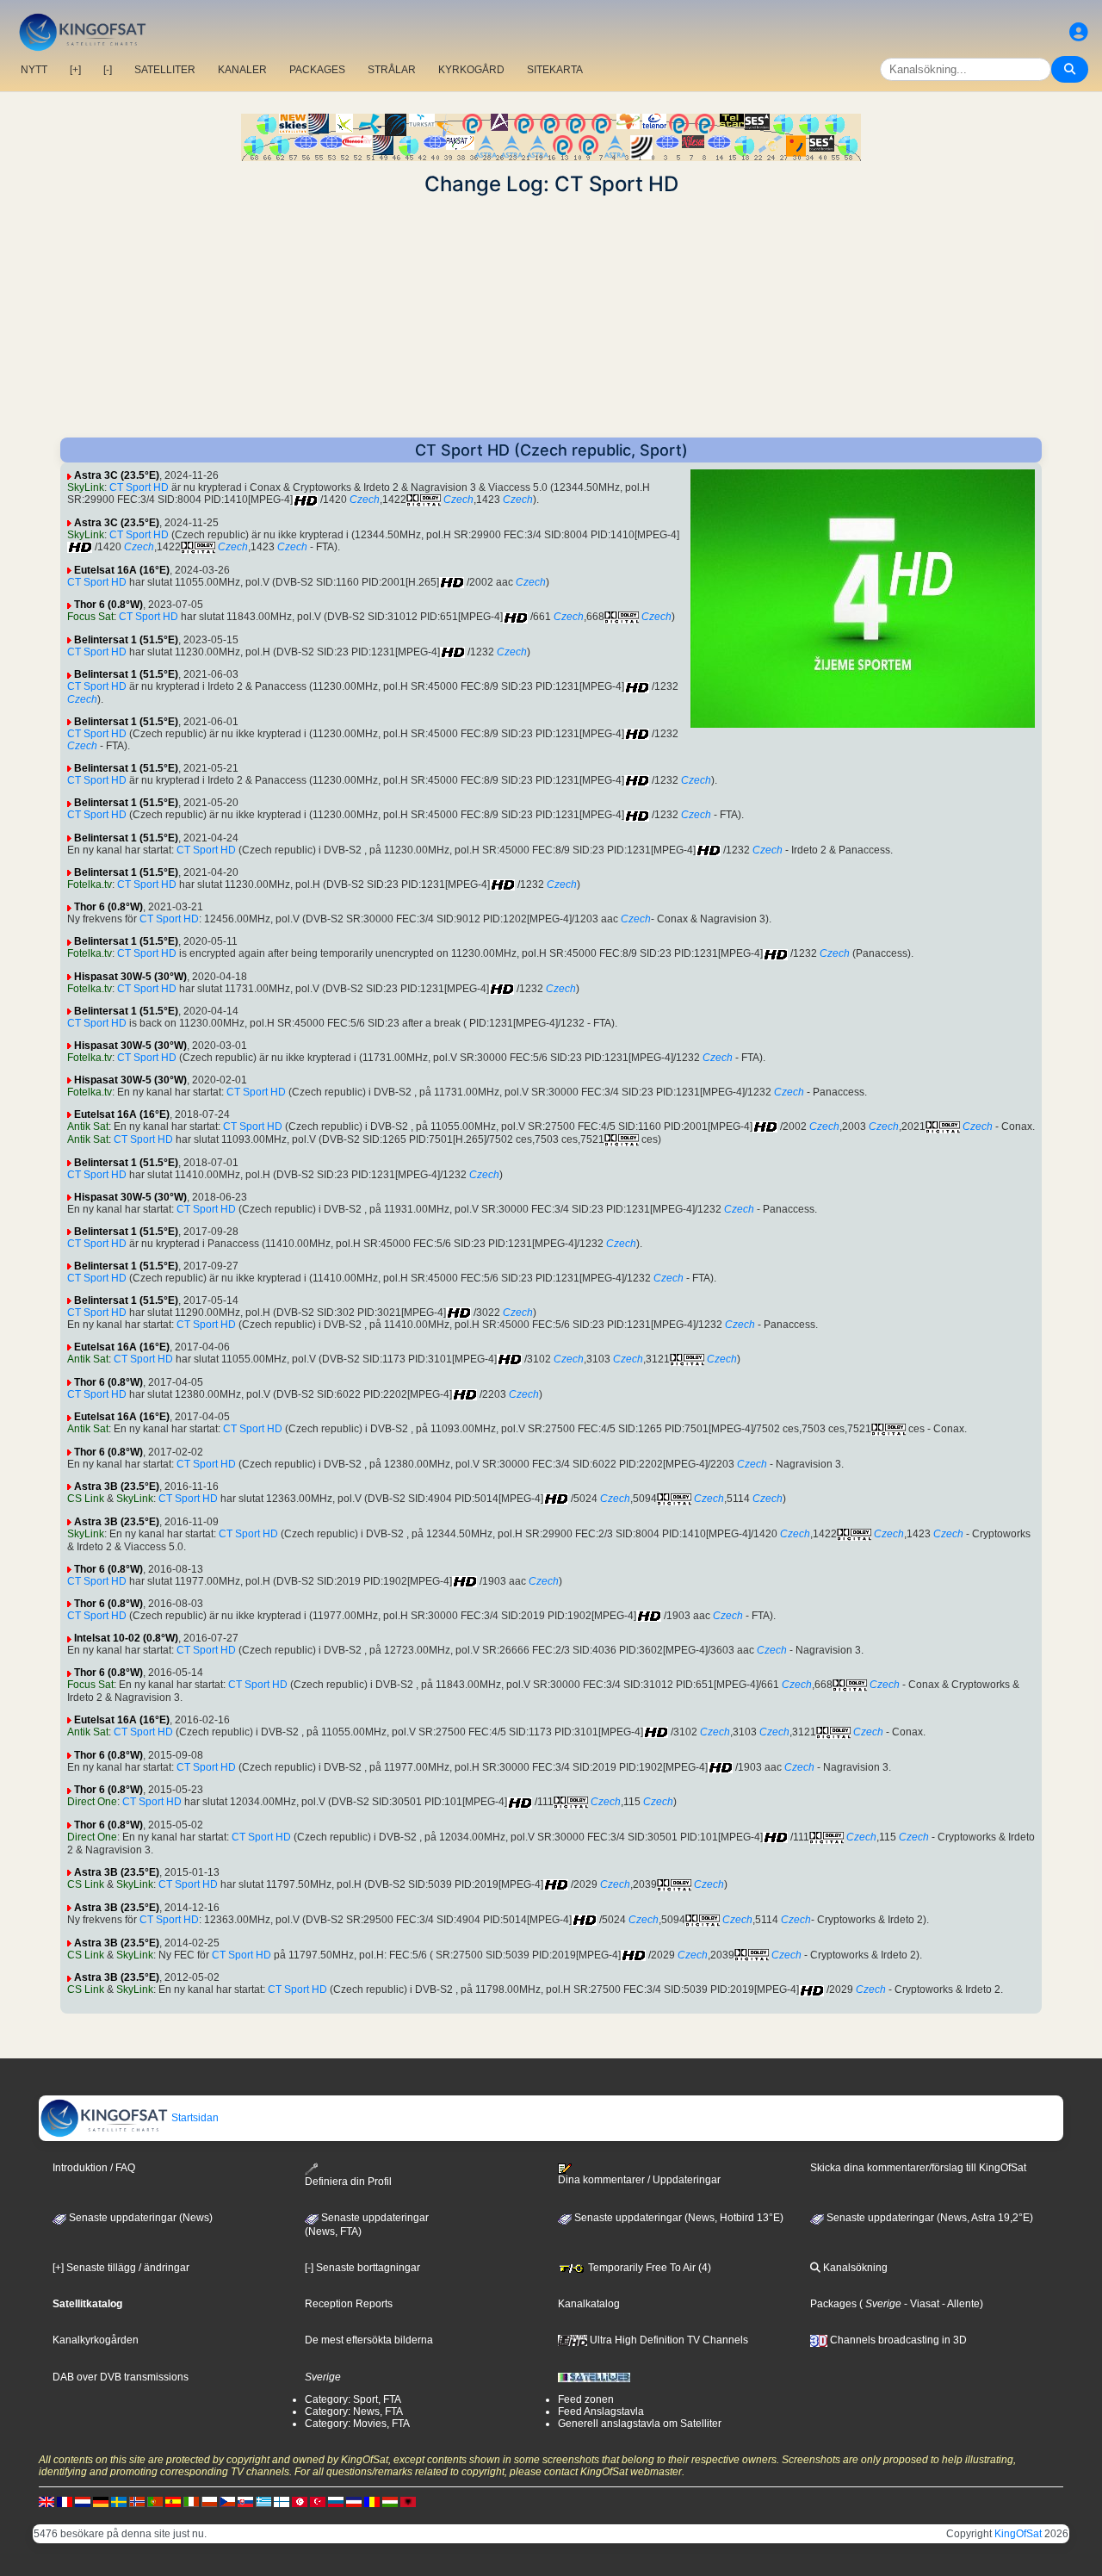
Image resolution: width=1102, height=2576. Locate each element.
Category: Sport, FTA (353, 2399)
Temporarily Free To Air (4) (648, 2268)
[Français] (65, 2502)
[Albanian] (408, 2502)
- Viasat (920, 2304)
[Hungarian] (390, 2502)
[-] (108, 70)
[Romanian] (372, 2502)
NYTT (34, 70)
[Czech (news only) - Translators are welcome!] (227, 2502)
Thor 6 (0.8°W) (108, 605)
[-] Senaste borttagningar (362, 2268)
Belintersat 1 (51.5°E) (126, 640)
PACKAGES (317, 70)
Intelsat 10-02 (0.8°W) (126, 1638)
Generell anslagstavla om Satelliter (640, 2424)
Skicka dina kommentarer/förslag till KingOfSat (918, 2168)
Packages (833, 2304)
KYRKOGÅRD (471, 70)
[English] (46, 2502)
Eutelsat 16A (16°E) (122, 570)
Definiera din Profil (348, 2181)
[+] (75, 70)
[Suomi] (282, 2502)
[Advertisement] (551, 317)
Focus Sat (90, 617)
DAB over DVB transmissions (121, 2377)
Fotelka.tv (90, 885)
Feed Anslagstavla (601, 2412)
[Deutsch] (101, 2502)
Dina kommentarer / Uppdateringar (639, 2180)
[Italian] (191, 2502)
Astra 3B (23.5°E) (117, 1487)
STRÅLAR (392, 70)
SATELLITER (165, 70)
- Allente (960, 2304)
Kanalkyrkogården (96, 2340)
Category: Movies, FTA (357, 2424)
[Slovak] (245, 2502)
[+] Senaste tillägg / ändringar (121, 2268)
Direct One (92, 1802)
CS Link (86, 1499)
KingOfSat (1018, 2534)
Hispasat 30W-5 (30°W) (130, 977)
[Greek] (263, 2502)
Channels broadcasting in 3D (897, 2340)
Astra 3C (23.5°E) (117, 475)
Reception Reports (349, 2304)
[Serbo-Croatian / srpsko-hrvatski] (354, 2502)
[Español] (173, 2502)
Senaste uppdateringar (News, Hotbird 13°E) (678, 2218)
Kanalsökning (854, 2268)
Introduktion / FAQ (94, 2168)
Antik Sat (88, 1127)
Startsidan (194, 2118)
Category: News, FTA (354, 2412)
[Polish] (209, 2502)
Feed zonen (586, 2399)
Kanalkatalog (589, 2304)
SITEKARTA (555, 70)
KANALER (242, 70)
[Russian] (336, 2502)
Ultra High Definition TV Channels (668, 2340)
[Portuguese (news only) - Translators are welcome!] (155, 2502)
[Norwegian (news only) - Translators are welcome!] (137, 2502)
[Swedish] (119, 2502)
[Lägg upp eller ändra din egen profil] (1079, 32)
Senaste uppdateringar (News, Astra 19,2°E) (929, 2218)
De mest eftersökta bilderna (369, 2340)
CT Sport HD (139, 487)
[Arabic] (300, 2502)
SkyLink (86, 487)
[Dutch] (83, 2502)
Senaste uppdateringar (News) (139, 2218)
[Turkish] (318, 2502)
